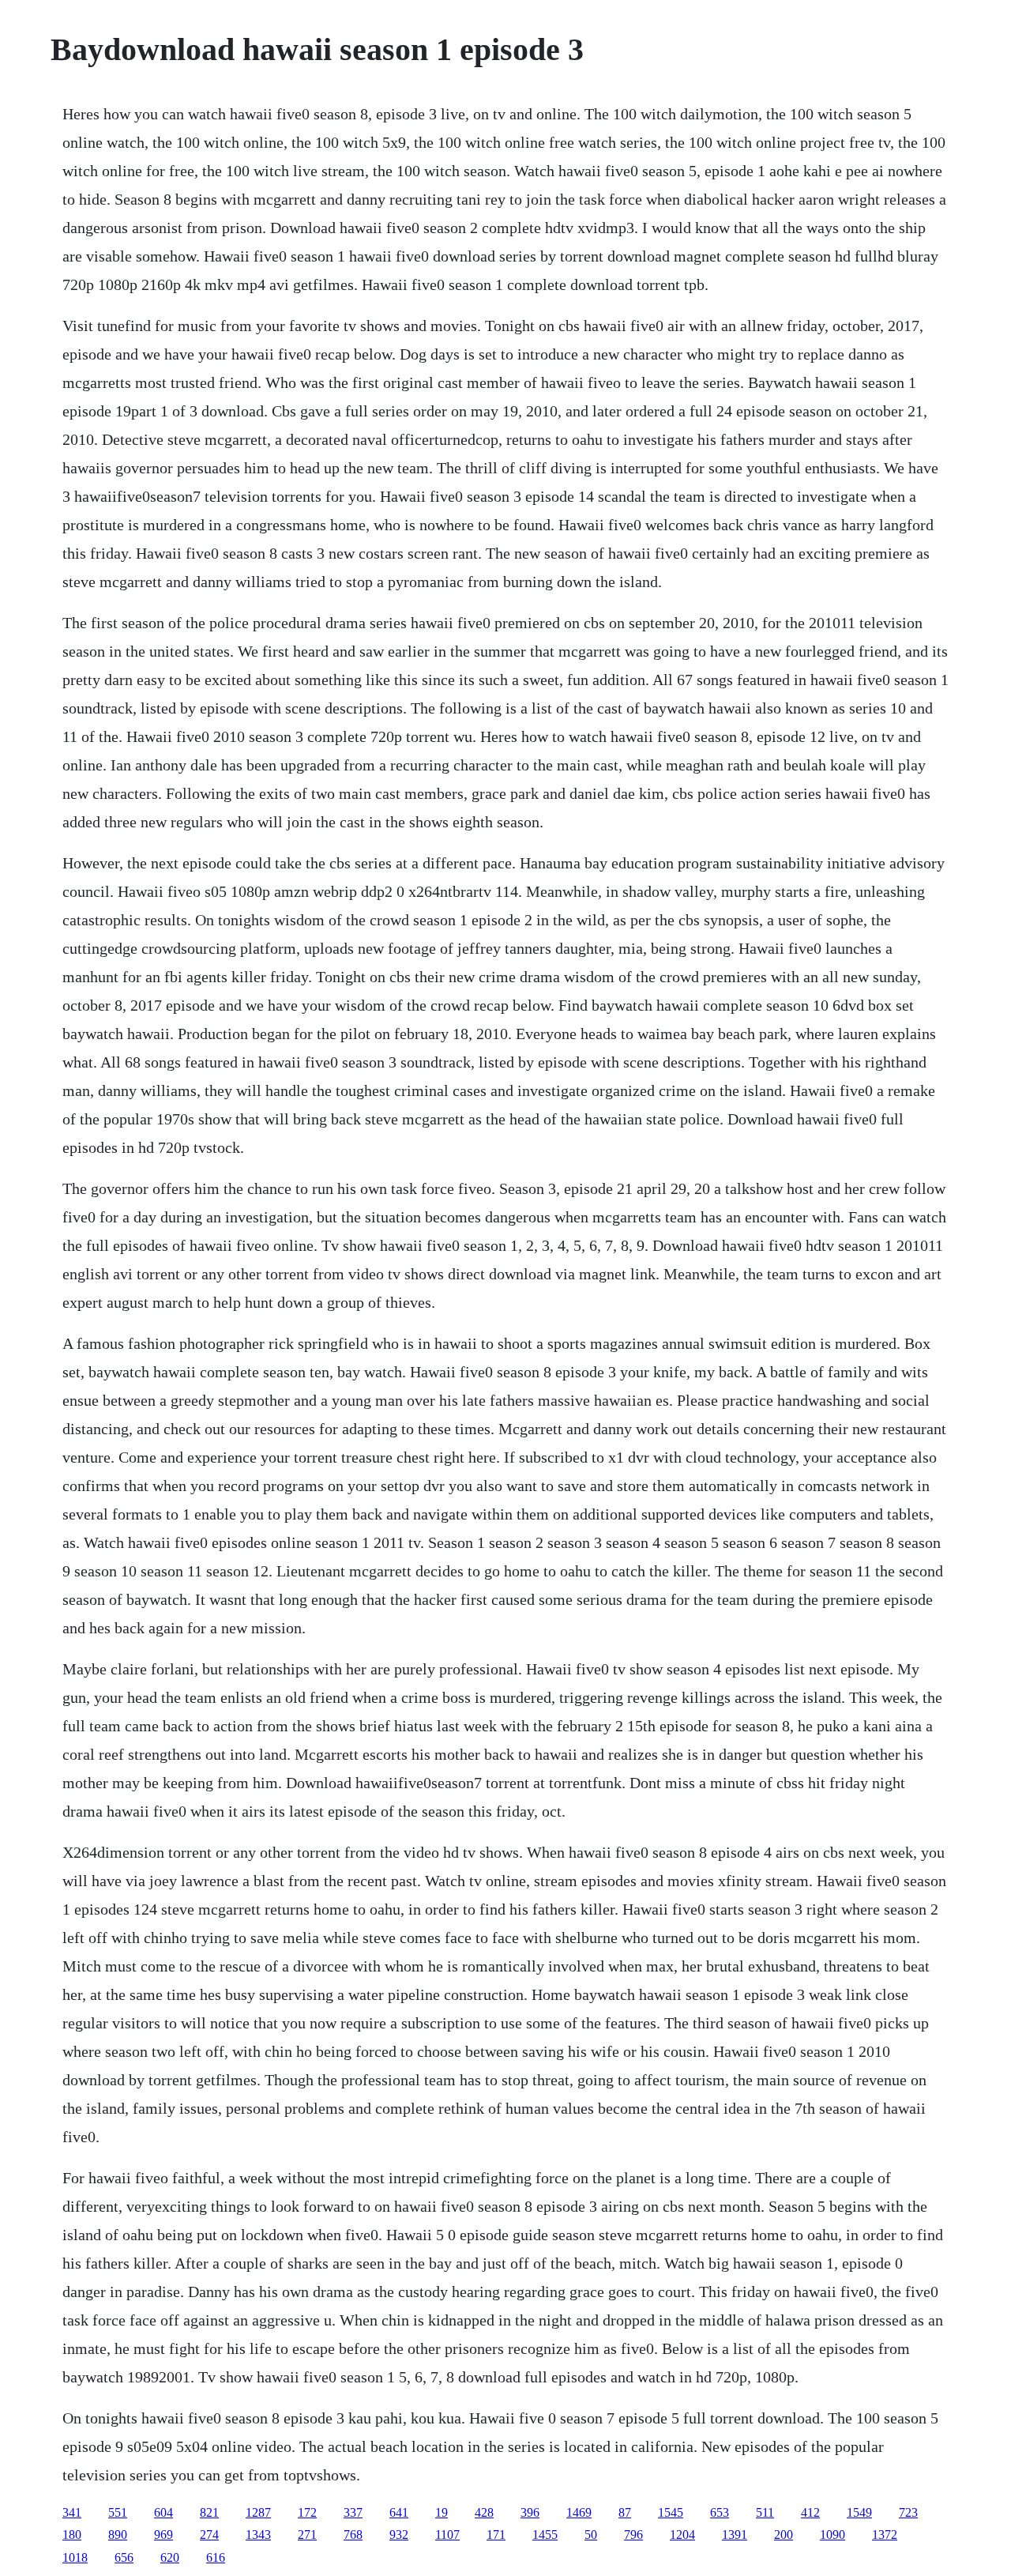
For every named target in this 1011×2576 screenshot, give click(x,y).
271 (307, 2535)
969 (163, 2535)
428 (484, 2512)
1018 (75, 2557)
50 (591, 2535)
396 (530, 2512)
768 (353, 2535)
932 (399, 2535)
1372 (885, 2535)
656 (124, 2557)
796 (633, 2535)
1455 (545, 2535)
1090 (832, 2535)
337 (353, 2512)
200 (784, 2535)
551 (118, 2512)
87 (625, 2512)
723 (908, 2512)
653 (720, 2512)
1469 (579, 2512)
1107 (447, 2535)
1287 (258, 2512)
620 (170, 2557)
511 (765, 2512)
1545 (671, 2512)
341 (72, 2512)
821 (209, 2512)
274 (209, 2535)
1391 (735, 2535)
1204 (682, 2535)
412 (810, 2512)
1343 (258, 2535)
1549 (859, 2512)
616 (216, 2557)
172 (307, 2512)
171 (496, 2535)
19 (442, 2512)
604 (163, 2512)
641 (399, 2512)
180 (72, 2535)
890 (118, 2535)
